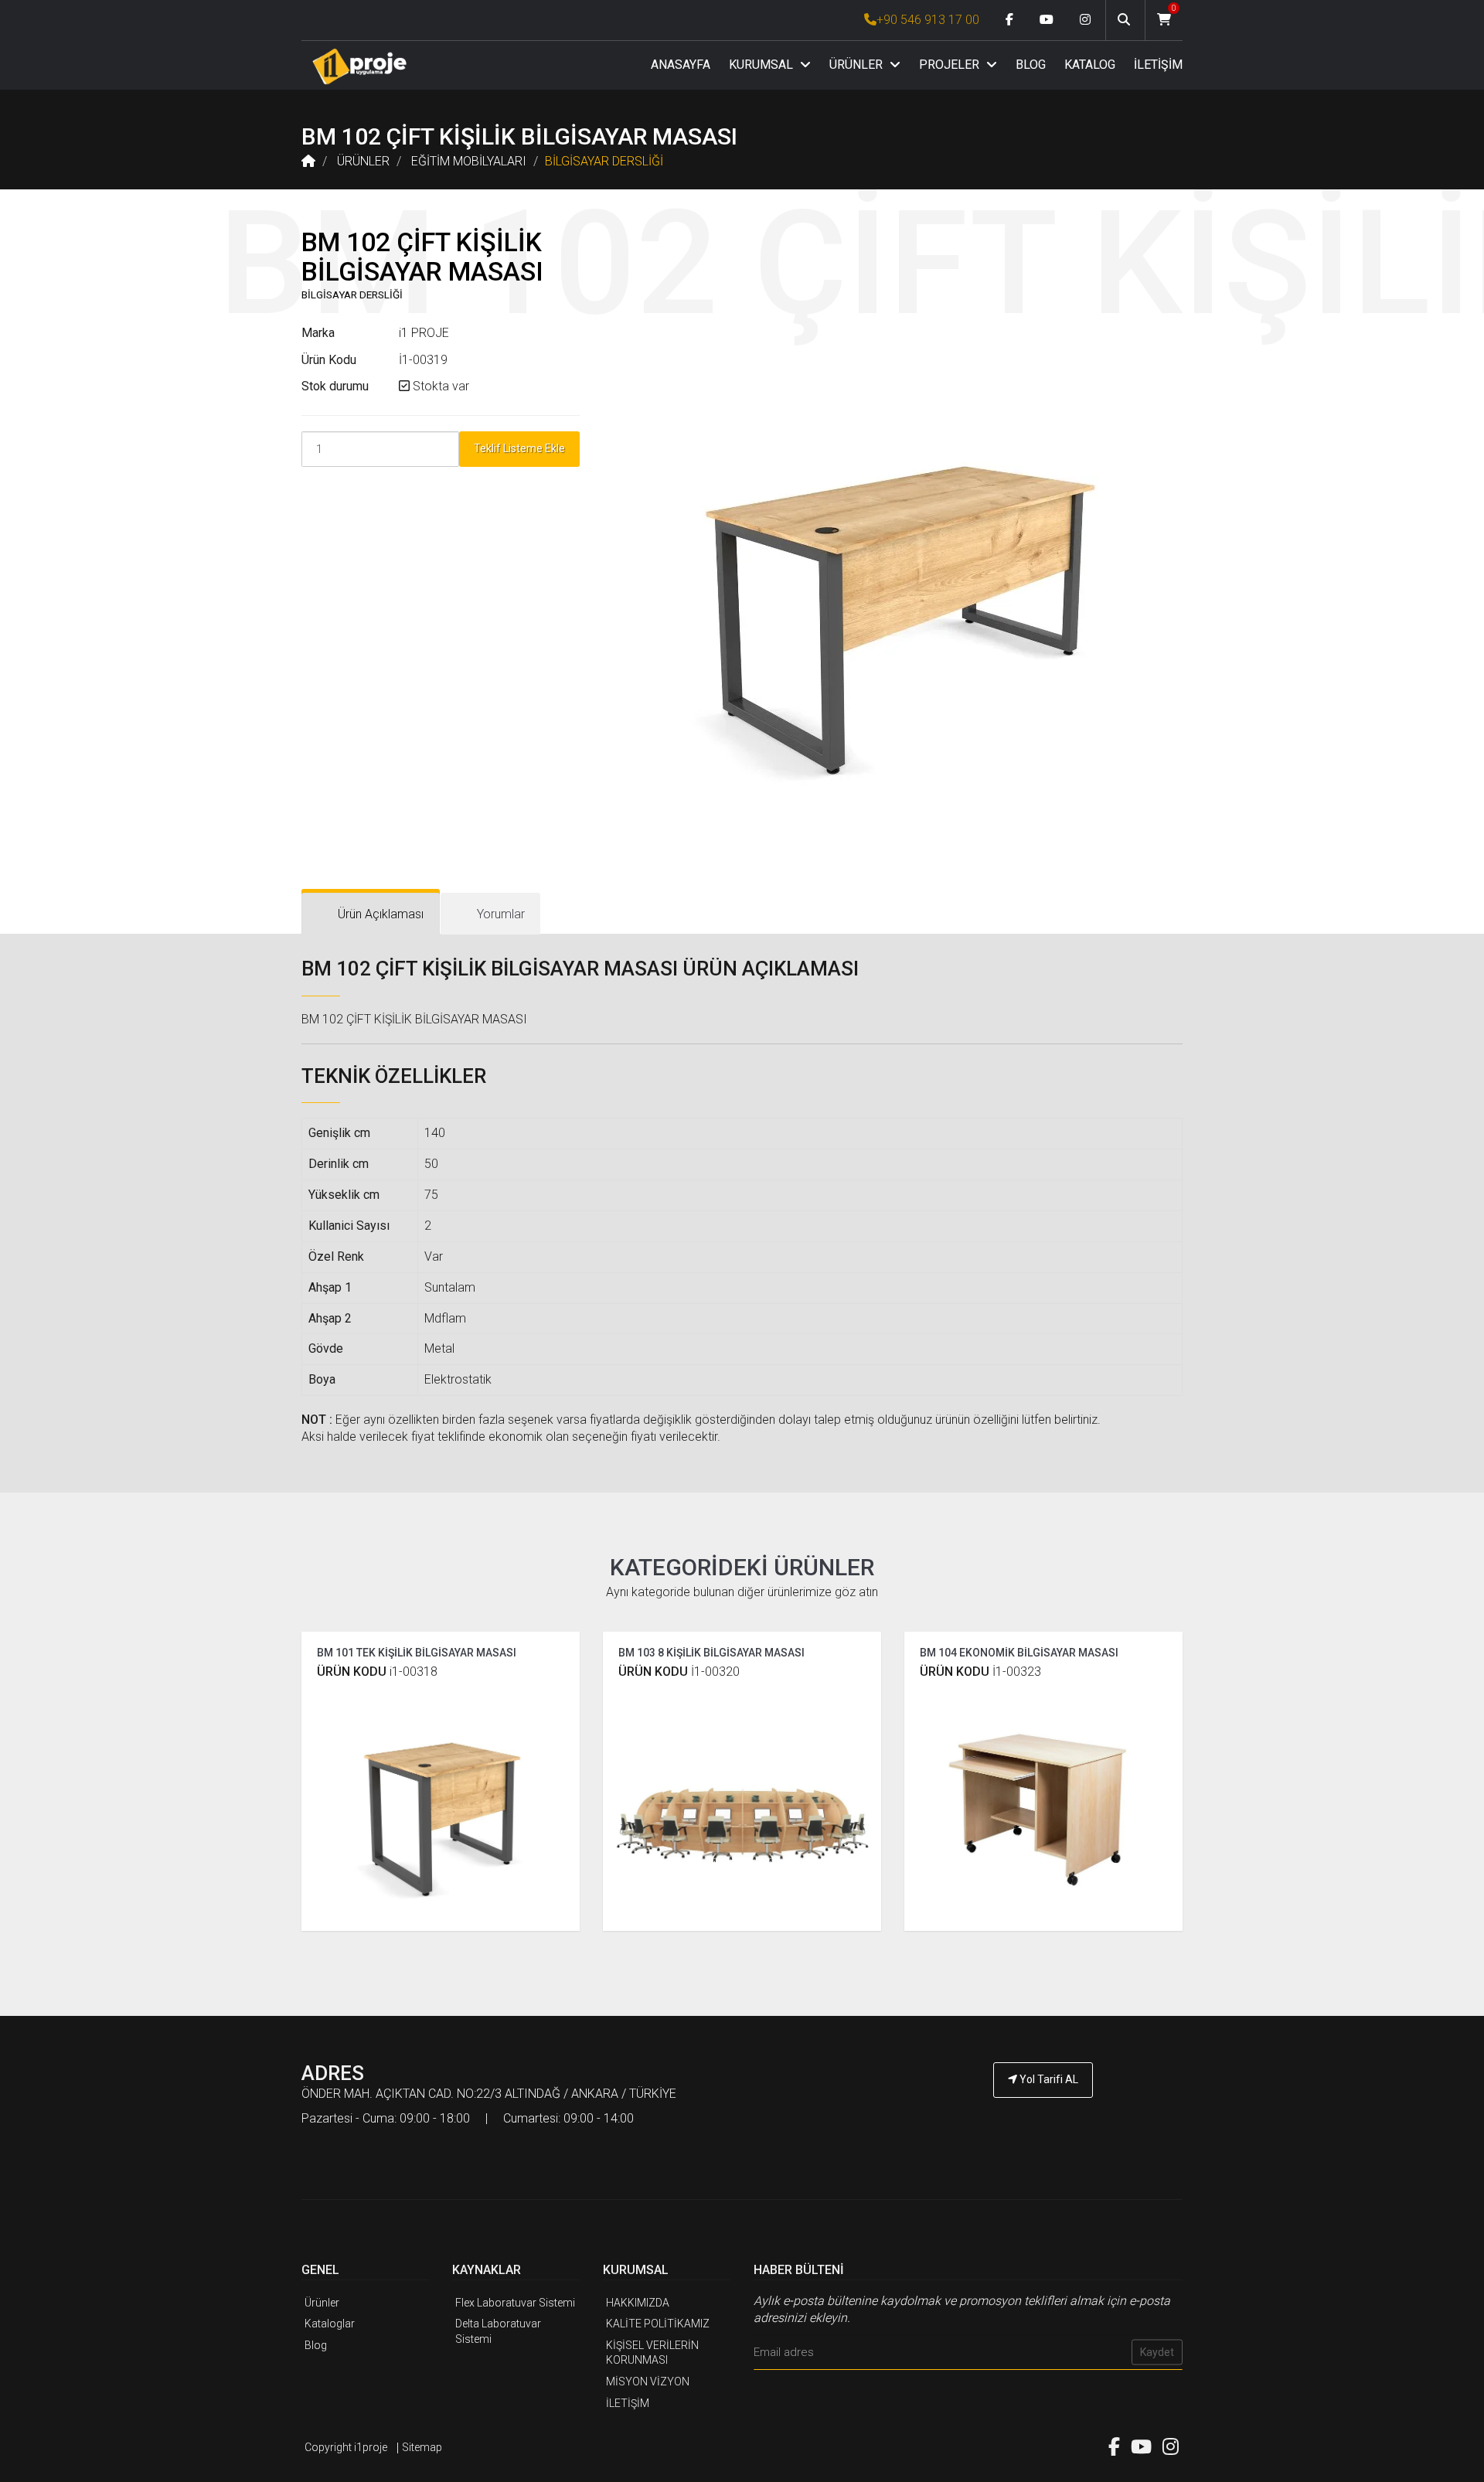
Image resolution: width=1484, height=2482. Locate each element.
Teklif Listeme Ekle (519, 448)
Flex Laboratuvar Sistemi (515, 2303)
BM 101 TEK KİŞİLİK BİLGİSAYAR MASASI (417, 1653)
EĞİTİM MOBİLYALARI (469, 161)
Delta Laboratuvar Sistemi (498, 2331)
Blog (316, 2345)
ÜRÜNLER (858, 65)
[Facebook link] (1009, 20)
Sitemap (422, 2447)
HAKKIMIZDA (638, 2303)
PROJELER (951, 65)
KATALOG (1090, 65)
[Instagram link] (1085, 20)
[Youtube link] (1047, 20)
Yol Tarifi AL (1048, 2079)
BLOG (1031, 65)
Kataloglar (330, 2324)
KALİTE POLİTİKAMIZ (658, 2324)
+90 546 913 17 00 (928, 20)
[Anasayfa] (359, 66)
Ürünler (322, 2303)
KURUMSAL (762, 65)
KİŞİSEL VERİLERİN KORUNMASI (652, 2353)
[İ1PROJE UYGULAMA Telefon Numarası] (1043, 2123)
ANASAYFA (681, 65)
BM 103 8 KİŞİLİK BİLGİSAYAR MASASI (711, 1653)
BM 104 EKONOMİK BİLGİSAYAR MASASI (1019, 1653)
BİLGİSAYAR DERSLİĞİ (604, 161)
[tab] (371, 914)
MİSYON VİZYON (648, 2382)
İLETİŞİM (1158, 65)
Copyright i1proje (346, 2447)
